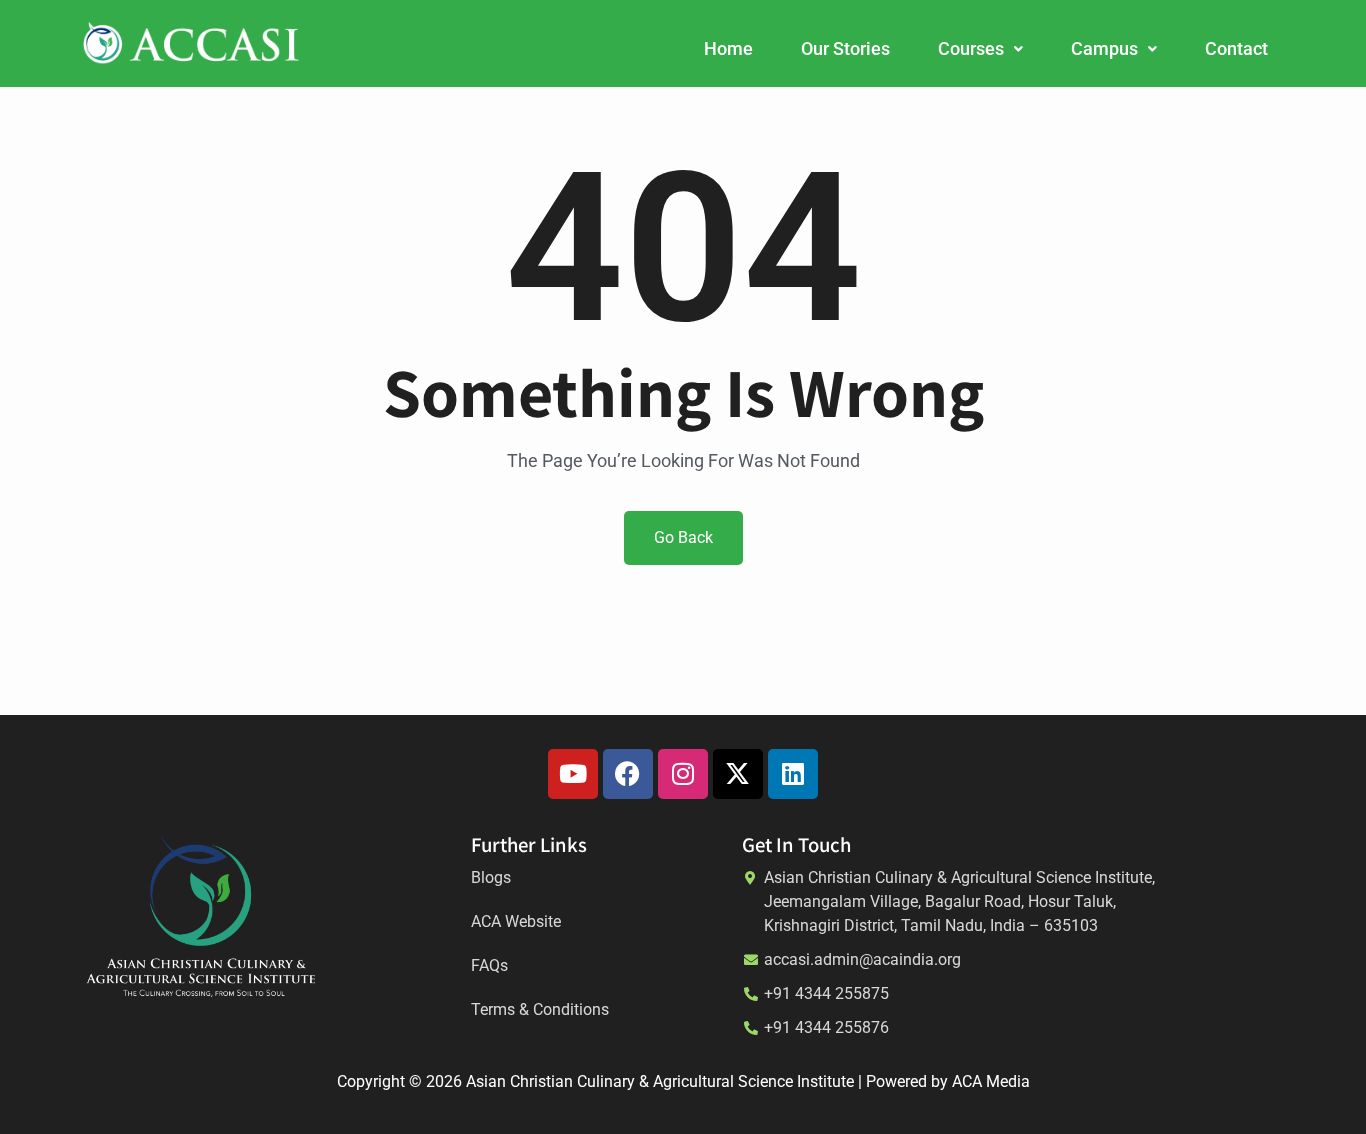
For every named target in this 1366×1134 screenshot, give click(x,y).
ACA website (516, 921)
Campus (1104, 48)
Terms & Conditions (540, 1009)
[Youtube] (573, 774)
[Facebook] (628, 774)
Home (728, 48)
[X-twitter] (738, 774)
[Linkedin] (793, 774)
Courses (971, 48)
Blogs (491, 877)
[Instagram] (683, 774)
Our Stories (845, 48)
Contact (1236, 48)
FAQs (489, 965)
